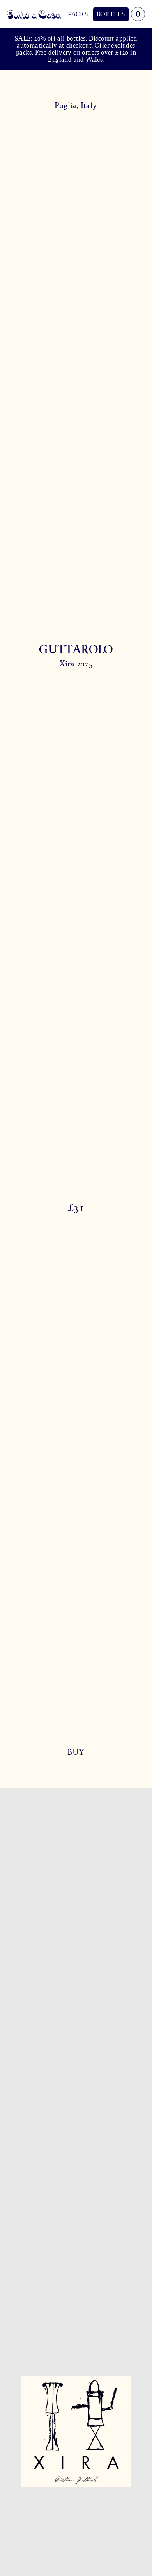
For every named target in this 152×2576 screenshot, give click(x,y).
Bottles (111, 14)
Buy (76, 1752)
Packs (78, 14)
